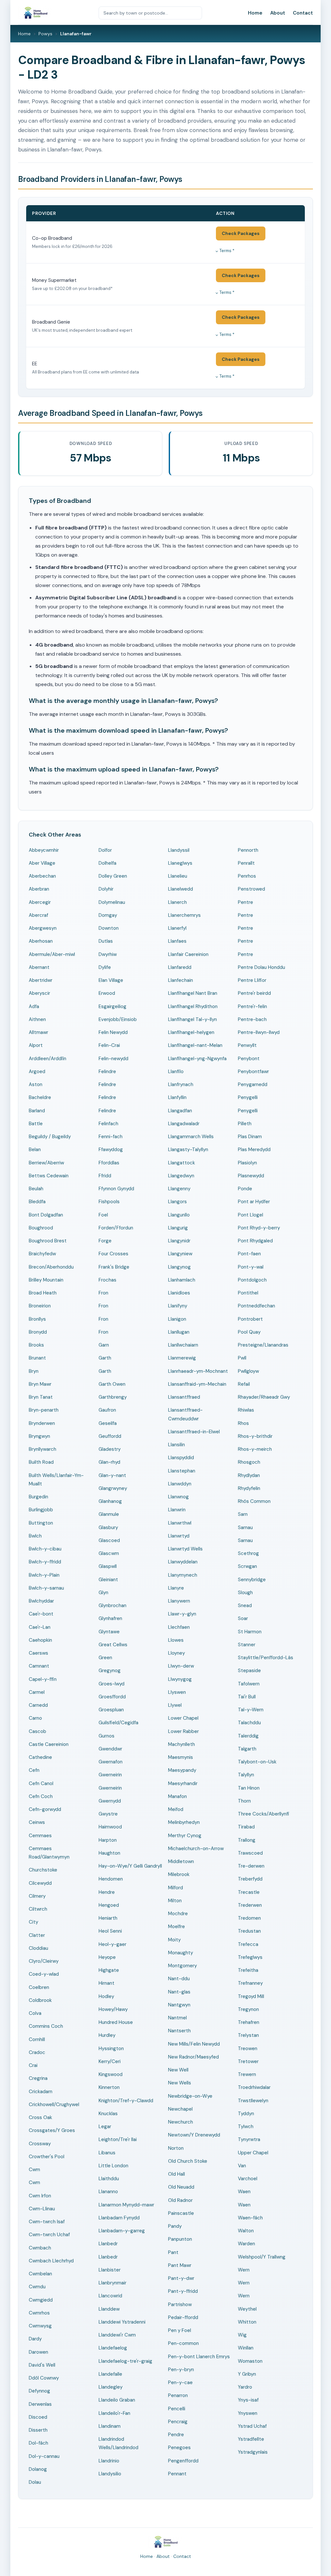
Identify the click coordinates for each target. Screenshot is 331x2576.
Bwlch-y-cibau (45, 1549)
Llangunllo (179, 1215)
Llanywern (179, 1601)
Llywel (175, 1705)
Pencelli (177, 2409)
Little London (113, 2166)
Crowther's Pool (47, 2157)
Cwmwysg (40, 2326)
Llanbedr (108, 2244)
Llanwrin (177, 1510)
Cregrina (38, 2078)
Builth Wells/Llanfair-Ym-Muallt (56, 1480)
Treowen (248, 2049)
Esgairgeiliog (112, 1006)
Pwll (242, 1358)
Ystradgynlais (253, 2452)
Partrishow (180, 2304)
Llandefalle (110, 2374)
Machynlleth (182, 1744)
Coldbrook (40, 2000)
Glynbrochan (112, 1605)
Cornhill (37, 2039)
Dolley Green (113, 876)
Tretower (248, 2061)
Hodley (106, 1996)
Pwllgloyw (248, 1371)
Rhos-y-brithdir (255, 1436)
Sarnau (245, 1527)
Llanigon (177, 1319)
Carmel (37, 1692)
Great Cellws (113, 1645)
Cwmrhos (39, 2313)
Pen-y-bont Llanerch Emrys (199, 2357)
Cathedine (40, 1757)
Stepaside (249, 1671)
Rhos (243, 1423)
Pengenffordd (183, 2461)
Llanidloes (179, 1293)
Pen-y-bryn (181, 2370)
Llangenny (179, 1189)
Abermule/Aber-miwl (52, 954)
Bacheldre (40, 1097)
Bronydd (38, 1332)
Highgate (109, 1970)
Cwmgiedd (41, 2300)
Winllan (246, 2348)
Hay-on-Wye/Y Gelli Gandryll (130, 1866)
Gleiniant (108, 1580)
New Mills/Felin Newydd (194, 2044)
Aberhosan (41, 941)
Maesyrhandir (183, 1783)
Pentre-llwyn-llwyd (259, 1032)
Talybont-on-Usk (257, 1762)
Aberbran (39, 889)
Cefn (34, 1770)
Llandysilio (110, 2474)
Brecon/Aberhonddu (51, 1267)
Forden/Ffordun (116, 1228)
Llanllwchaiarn (183, 1345)
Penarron (178, 2395)
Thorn (244, 1801)
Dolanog (38, 2469)
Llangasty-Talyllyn (188, 1149)
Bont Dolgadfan (46, 1215)
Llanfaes (177, 941)
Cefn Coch (41, 1796)
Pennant (177, 2474)
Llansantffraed (184, 1397)
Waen (244, 2192)
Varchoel (248, 2179)
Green (105, 1658)
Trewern (247, 2074)
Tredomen (249, 1918)
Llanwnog (178, 1497)
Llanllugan (179, 1332)
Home (255, 13)
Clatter (37, 1935)
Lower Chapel (183, 1718)
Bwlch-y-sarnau (46, 1588)
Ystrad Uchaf (252, 2426)
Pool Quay (249, 1332)
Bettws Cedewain (49, 1176)
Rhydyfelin (249, 1488)
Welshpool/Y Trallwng (262, 2257)
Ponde (245, 1189)
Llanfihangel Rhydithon (193, 1006)
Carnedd (38, 1705)
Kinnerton (109, 2087)
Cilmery (37, 1896)
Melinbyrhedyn (184, 1822)
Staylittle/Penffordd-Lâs (266, 1658)
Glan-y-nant (112, 1475)
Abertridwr (41, 980)
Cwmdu (37, 2287)
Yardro (245, 2387)
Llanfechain (181, 980)
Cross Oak (40, 2117)
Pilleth (245, 1124)
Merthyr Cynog (185, 1836)
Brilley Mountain (46, 1280)
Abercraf (38, 915)
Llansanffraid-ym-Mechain (197, 1384)
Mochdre (178, 1914)
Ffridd (105, 1176)
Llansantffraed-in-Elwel (194, 1432)
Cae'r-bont (41, 1614)
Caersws (38, 1653)
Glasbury (108, 1527)
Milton (175, 1901)
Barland (37, 1111)
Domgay (108, 915)
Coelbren (39, 1987)
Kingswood (111, 2074)
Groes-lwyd (112, 1684)
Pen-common (183, 2343)
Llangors (177, 1202)
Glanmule (109, 1514)
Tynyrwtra (249, 2139)
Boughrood (41, 1228)
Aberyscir (39, 993)
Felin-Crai (109, 1045)
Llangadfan (180, 1111)
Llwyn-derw (181, 1666)
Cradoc (37, 2052)
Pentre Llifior (252, 980)
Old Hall (176, 2174)
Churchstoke (43, 1870)
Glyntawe (109, 1632)
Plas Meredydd (254, 1149)
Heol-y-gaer (112, 1944)
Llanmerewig (182, 1358)
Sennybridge (252, 1580)
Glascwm (109, 1553)
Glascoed (109, 1540)
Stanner (247, 1645)
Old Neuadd (181, 2187)
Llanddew (109, 2309)
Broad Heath (43, 1293)
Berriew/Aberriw (46, 1163)
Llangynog (179, 1267)
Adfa (34, 1006)
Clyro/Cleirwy (44, 1961)
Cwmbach (40, 2248)
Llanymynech (183, 1575)
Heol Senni (110, 1931)
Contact (303, 13)
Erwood (107, 993)
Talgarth (247, 1749)
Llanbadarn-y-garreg (122, 2231)
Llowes (176, 1640)
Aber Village (42, 863)
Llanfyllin (177, 1097)
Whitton (247, 2322)
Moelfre (176, 1926)
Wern (244, 2270)
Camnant (39, 1666)
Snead (245, 1605)
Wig (242, 2335)
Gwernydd (110, 1801)
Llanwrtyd (179, 1536)
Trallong (247, 1840)
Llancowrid (110, 2296)
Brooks (36, 1345)
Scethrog (248, 1553)
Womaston (250, 2361)
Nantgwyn (179, 2005)
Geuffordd (110, 1436)
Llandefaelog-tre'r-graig (125, 2361)
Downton (109, 928)
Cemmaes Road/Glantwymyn (49, 1853)
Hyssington (111, 2049)
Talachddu (249, 1723)
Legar (105, 2126)
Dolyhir (106, 889)
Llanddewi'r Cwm (117, 2335)
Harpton (108, 1840)
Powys (45, 34)
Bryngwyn (39, 1436)
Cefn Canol (41, 1783)
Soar (243, 1618)
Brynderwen (42, 1423)
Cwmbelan (40, 2274)
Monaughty (181, 1953)
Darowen (38, 2352)
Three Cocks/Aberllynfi (264, 1814)
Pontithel (248, 1293)
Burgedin (38, 1497)
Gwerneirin (110, 1775)
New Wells (180, 2083)
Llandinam (110, 2426)
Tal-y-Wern (251, 1710)
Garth (105, 1358)
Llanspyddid (181, 1458)
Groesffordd (112, 1697)
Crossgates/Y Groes (52, 2130)
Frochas (107, 1280)
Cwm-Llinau (42, 2209)
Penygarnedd (253, 1084)
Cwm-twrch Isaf (47, 2222)
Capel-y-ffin (43, 1679)
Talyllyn (246, 1775)
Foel (103, 1215)
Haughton (109, 1853)
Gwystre (108, 1814)
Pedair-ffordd (183, 2317)
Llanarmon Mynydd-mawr (126, 2205)
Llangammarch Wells (191, 1137)
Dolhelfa (107, 863)
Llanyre (176, 1588)
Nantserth (179, 2031)
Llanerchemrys (184, 915)
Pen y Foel (180, 2330)
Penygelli (248, 1097)
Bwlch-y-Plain (44, 1575)
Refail (244, 1384)
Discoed (38, 2417)
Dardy (35, 2339)
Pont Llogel (251, 1215)
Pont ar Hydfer (254, 1202)
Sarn (243, 1514)
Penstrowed (251, 889)
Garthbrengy (113, 1397)
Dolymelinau (112, 902)
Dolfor (105, 850)
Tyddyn (246, 2114)
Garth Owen (112, 1384)
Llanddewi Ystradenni (122, 2322)
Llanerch (177, 902)
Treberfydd (250, 1879)
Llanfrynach (181, 1084)
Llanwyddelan (183, 1562)
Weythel (247, 2309)
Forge (105, 1241)
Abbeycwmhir (44, 850)
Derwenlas (40, 2404)
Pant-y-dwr (181, 2278)
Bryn (34, 1371)
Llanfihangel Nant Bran (193, 993)
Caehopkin (40, 1640)
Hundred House (116, 2022)
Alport (36, 1045)
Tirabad (246, 1827)
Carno (35, 1718)
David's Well (42, 2365)
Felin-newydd (113, 1059)
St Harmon (250, 1632)
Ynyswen (248, 2413)
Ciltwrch (38, 1909)
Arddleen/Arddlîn (48, 1059)
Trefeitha (248, 1970)
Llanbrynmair (112, 2283)
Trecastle (249, 1892)
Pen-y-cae (180, 2382)
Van (242, 2166)
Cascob (37, 1731)
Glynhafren (110, 1618)
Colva (35, 2013)
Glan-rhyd (109, 1462)
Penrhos (247, 876)
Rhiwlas (246, 1410)
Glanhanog (110, 1501)
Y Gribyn (247, 2374)
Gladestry (110, 1449)
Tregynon (248, 2009)
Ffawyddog (111, 1149)
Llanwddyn (180, 1484)
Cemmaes (40, 1836)
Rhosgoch (249, 1462)
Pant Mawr (180, 2265)
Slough (245, 1593)
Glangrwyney (113, 1488)
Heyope (107, 1957)
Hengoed (109, 1905)
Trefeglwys (250, 1957)
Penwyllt (247, 1045)
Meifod (176, 1809)
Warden (246, 2244)
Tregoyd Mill (251, 1996)
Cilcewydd (40, 1883)
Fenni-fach (111, 1137)
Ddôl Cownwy (44, 2378)
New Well (178, 2070)
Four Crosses (113, 1254)
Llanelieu (178, 876)
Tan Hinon (249, 1788)
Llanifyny (178, 1306)
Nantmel (177, 2018)
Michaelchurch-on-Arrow (196, 1849)
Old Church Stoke (188, 2161)
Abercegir (40, 902)
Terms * (227, 251)
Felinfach (108, 1124)
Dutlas (106, 941)
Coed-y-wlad (44, 1974)
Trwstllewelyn (253, 2101)
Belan (35, 1149)
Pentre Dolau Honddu (262, 967)
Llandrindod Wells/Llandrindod (118, 2443)
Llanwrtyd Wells (185, 1549)
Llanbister (110, 2270)
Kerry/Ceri (110, 2061)
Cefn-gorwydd (45, 1809)
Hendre (107, 1892)
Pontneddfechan (256, 1306)
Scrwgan (247, 1566)
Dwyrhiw (108, 954)
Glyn (103, 1593)
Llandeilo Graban (117, 2400)
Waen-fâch (250, 2218)
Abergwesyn (43, 928)
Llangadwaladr (184, 1124)
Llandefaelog (113, 2348)
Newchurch (181, 2122)
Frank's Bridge (114, 1267)
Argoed (37, 1071)
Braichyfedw (42, 1254)
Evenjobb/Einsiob (118, 1019)
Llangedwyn (181, 1176)
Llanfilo (176, 1071)
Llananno (108, 2192)
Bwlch (35, 1536)
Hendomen (111, 1879)
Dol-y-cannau (44, 2456)
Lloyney (176, 1653)
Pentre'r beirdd (254, 993)
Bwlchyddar (41, 1601)
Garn (104, 1345)
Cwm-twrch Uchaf (49, 2235)
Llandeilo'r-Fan (114, 2413)
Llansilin (176, 1445)
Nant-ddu (179, 1979)
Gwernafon (111, 1762)
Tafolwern (249, 1684)
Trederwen (250, 1905)
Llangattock (182, 1163)
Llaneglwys (180, 863)
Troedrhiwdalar (254, 2087)
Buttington (41, 1523)
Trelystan (248, 2035)
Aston (36, 1084)
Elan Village (111, 980)
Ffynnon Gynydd (116, 1189)
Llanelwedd (181, 889)
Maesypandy (182, 1770)
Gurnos (107, 1736)
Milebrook (179, 1874)
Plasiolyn (247, 1163)
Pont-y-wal (251, 1267)
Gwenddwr (110, 1749)
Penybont (249, 1059)
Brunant (37, 1358)
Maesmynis (181, 1757)
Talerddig (248, 1736)
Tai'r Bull (247, 1697)
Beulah (36, 1189)
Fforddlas (109, 1163)
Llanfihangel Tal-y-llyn (192, 1019)
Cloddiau (38, 1948)
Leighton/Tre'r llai (118, 2139)
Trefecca (248, 1944)
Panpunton (180, 2239)
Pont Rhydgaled (255, 1241)
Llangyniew (180, 1254)
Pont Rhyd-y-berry (259, 1228)
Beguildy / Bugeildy (50, 1137)
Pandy (175, 2226)
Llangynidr (179, 1241)
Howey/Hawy (113, 2009)
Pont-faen (249, 1254)
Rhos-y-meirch (255, 1449)
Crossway (40, 2144)
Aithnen (37, 1019)
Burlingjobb (41, 1510)
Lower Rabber (183, 1731)
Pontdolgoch (252, 1280)
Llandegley (111, 2387)
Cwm (34, 2170)
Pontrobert (250, 1319)
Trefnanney (250, 1983)
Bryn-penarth (44, 1410)
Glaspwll (108, 1566)
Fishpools (109, 1202)
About (278, 13)
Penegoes (179, 2448)
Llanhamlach (182, 1280)
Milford (176, 1888)
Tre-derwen (251, 1866)
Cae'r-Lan (40, 1627)
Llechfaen (179, 1627)
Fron (103, 1293)
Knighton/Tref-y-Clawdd (126, 2101)
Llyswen (177, 1692)
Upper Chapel (253, 2153)
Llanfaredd (180, 967)
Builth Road (41, 1462)
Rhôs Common (254, 1501)
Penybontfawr (253, 1071)
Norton (176, 2148)
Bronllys (37, 1319)
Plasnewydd (251, 1176)
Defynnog (39, 2391)
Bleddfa (37, 1202)
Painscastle (181, 2213)
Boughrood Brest (48, 1241)
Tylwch (246, 2126)
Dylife (105, 967)
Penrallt (246, 863)
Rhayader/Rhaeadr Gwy (264, 1397)
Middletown (181, 1861)
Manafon (177, 1796)
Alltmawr (38, 1032)
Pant (173, 2252)
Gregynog (110, 1671)
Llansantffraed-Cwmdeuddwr (185, 1414)
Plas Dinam (250, 1137)
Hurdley (107, 2035)
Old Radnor (180, 2200)
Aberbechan (42, 876)
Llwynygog (180, 1679)
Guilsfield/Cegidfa (118, 1723)
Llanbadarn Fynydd (119, 2218)
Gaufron (107, 1410)
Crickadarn (41, 2092)
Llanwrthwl (180, 1523)
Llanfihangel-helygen (191, 1032)
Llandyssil (179, 850)
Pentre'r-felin (252, 1006)
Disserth (38, 2430)
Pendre (176, 2435)
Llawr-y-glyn (182, 1614)
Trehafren (249, 2022)
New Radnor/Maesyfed (193, 2057)
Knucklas (108, 2114)
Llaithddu (109, 2179)
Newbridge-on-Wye (190, 2096)
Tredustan (249, 1931)
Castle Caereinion (49, 1744)
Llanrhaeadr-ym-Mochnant (198, 1371)
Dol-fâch (38, 2443)
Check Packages (241, 233)
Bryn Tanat (41, 1397)
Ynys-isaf (248, 2400)
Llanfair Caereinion (188, 954)
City (33, 1922)
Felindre (107, 1071)
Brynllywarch (43, 1449)
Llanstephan (182, 1471)
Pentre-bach (252, 1019)
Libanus (107, 2153)
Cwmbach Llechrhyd (51, 2261)
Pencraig (178, 2422)
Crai (33, 2065)
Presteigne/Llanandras (263, 1345)
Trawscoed (250, 1853)
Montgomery (182, 1966)
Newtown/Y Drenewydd (194, 2135)
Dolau (35, 2482)
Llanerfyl (177, 928)
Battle (36, 1124)
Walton (246, 2231)
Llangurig (178, 1228)
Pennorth (248, 850)
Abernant (39, 967)
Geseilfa (108, 1423)
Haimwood (110, 1827)
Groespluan (111, 1710)
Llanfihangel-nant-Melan (195, 1045)
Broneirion (40, 1306)
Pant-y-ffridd (183, 2291)
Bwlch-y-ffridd (45, 1562)
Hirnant (107, 1983)
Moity (174, 1940)
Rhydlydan (249, 1475)
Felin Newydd (113, 1032)
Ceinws (37, 1822)
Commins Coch (46, 2026)
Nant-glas (179, 1992)
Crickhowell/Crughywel (54, 2104)
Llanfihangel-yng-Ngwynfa (197, 1059)
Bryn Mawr (40, 1384)
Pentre (246, 902)
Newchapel (180, 2109)
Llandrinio (109, 2461)
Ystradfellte (251, 2439)
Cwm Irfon (40, 2196)
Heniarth (108, 1918)
